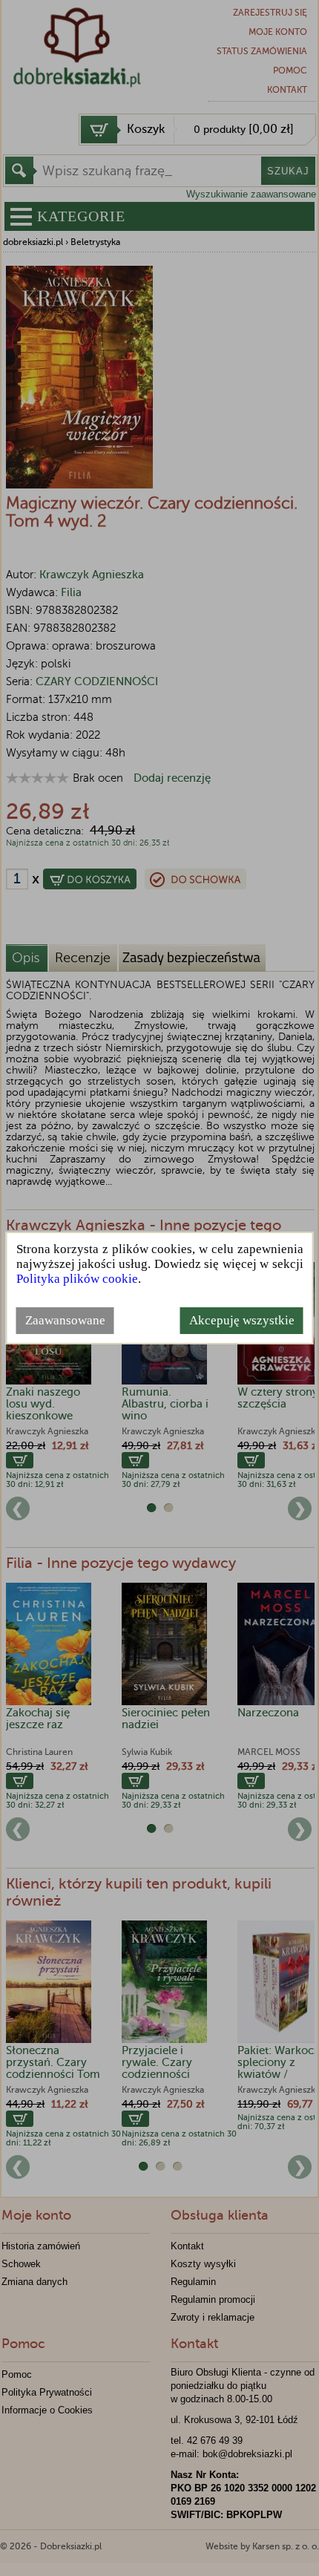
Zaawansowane (65, 1320)
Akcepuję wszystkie (242, 1320)
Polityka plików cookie (77, 1279)
